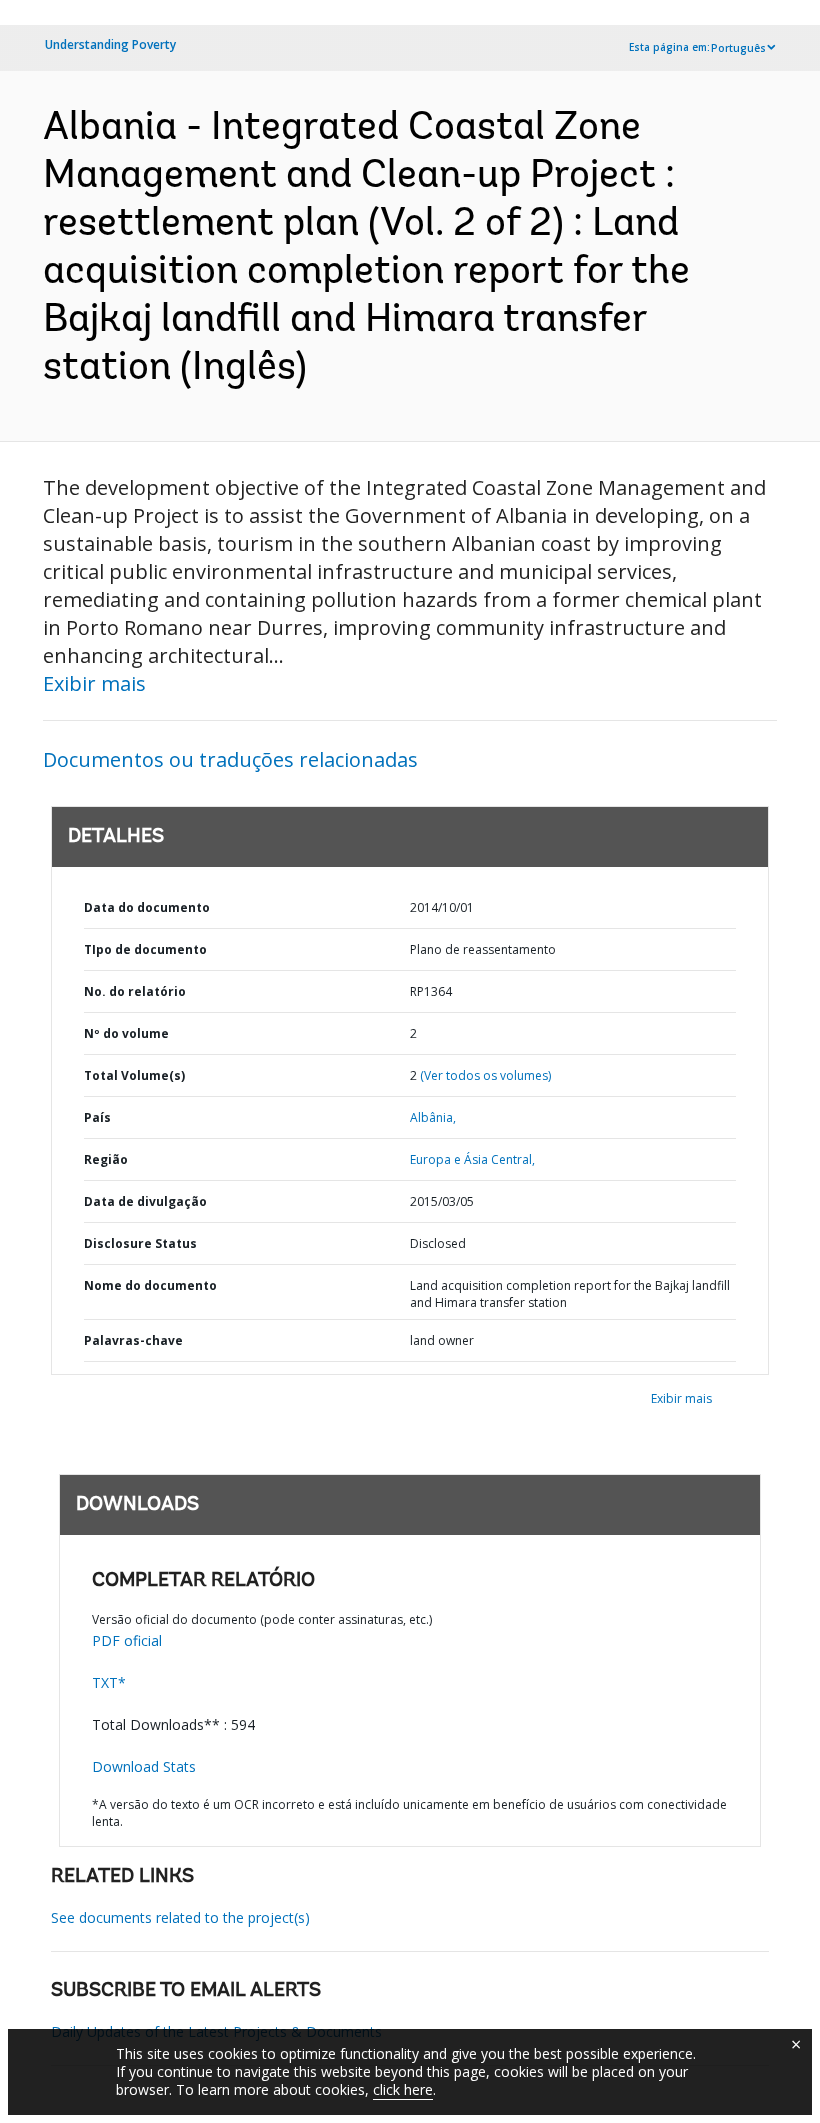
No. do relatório (135, 991)
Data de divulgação (145, 1201)
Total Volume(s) (134, 1075)
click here (403, 2089)
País (97, 1117)
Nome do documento (150, 1285)
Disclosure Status (140, 1243)
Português (738, 48)
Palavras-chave (133, 1340)
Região (106, 1159)
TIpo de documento (145, 949)
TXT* (109, 1682)
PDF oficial (127, 1640)
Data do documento (147, 907)
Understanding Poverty (110, 44)
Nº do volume (126, 1033)
